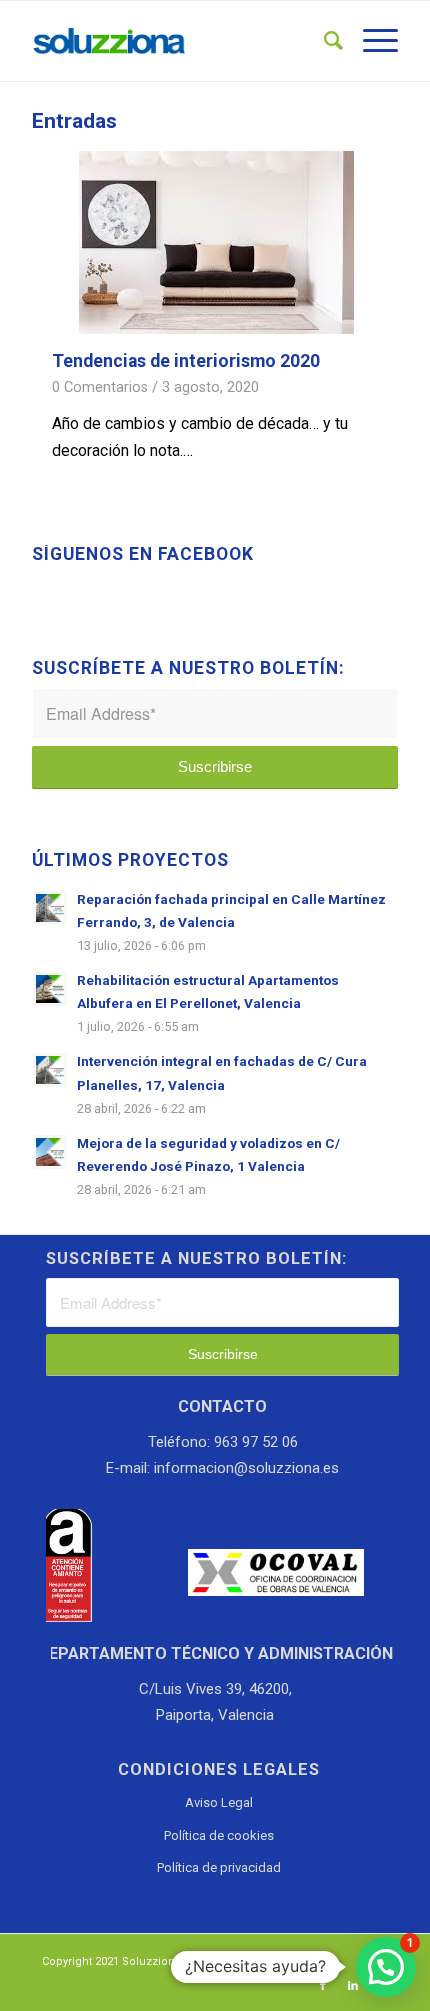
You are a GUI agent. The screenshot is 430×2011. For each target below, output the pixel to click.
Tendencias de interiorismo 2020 (186, 361)
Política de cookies (219, 1835)
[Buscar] (323, 41)
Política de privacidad (219, 1867)
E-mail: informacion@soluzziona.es (222, 1468)
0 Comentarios (100, 387)
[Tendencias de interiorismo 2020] (216, 243)
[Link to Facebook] (323, 1986)
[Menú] (370, 41)
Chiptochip (304, 1961)
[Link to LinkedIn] (353, 1986)
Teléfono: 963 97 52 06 (223, 1442)
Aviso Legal (219, 1802)
